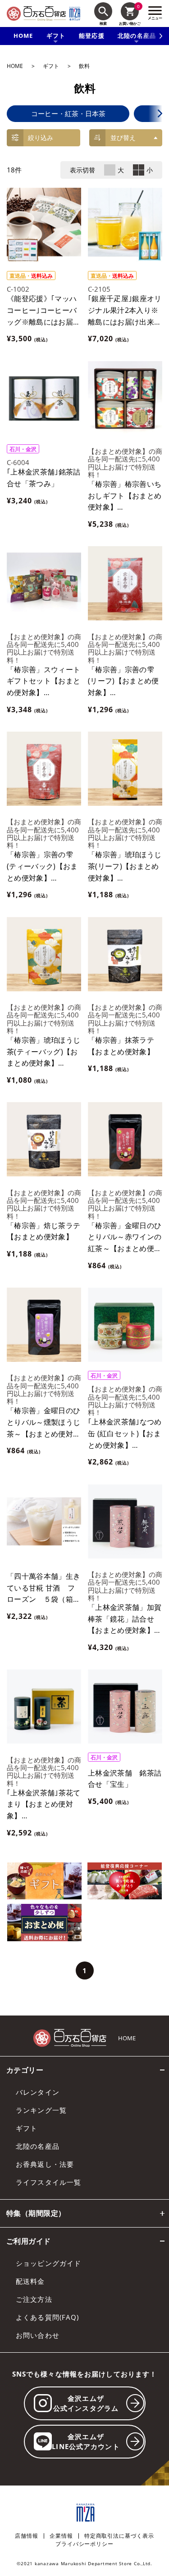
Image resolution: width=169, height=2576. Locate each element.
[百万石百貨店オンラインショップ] (36, 14)
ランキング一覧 (41, 2110)
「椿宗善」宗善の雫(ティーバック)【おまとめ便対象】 (42, 866)
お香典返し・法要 (45, 2164)
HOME (23, 36)
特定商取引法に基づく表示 (119, 2536)
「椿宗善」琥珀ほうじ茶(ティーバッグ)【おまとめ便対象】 (43, 1051)
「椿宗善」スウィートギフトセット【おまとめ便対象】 (43, 681)
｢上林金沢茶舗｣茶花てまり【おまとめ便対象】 (44, 1804)
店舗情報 (27, 2536)
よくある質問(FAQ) (47, 2317)
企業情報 (61, 2536)
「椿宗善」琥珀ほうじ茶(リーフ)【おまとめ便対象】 (125, 866)
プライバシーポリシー (84, 2544)
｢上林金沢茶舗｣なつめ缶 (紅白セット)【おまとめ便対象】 (125, 1433)
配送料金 (30, 2281)
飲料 (84, 66)
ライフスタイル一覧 (48, 2182)
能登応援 (92, 36)
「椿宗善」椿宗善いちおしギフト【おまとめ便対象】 (125, 495)
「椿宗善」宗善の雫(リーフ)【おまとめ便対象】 (123, 681)
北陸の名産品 (38, 2146)
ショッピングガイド (48, 2263)
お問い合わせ (38, 2335)
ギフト (51, 66)
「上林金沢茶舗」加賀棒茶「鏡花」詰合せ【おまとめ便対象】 (125, 1619)
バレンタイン (38, 2092)
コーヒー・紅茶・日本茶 (68, 114)
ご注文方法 (34, 2299)
